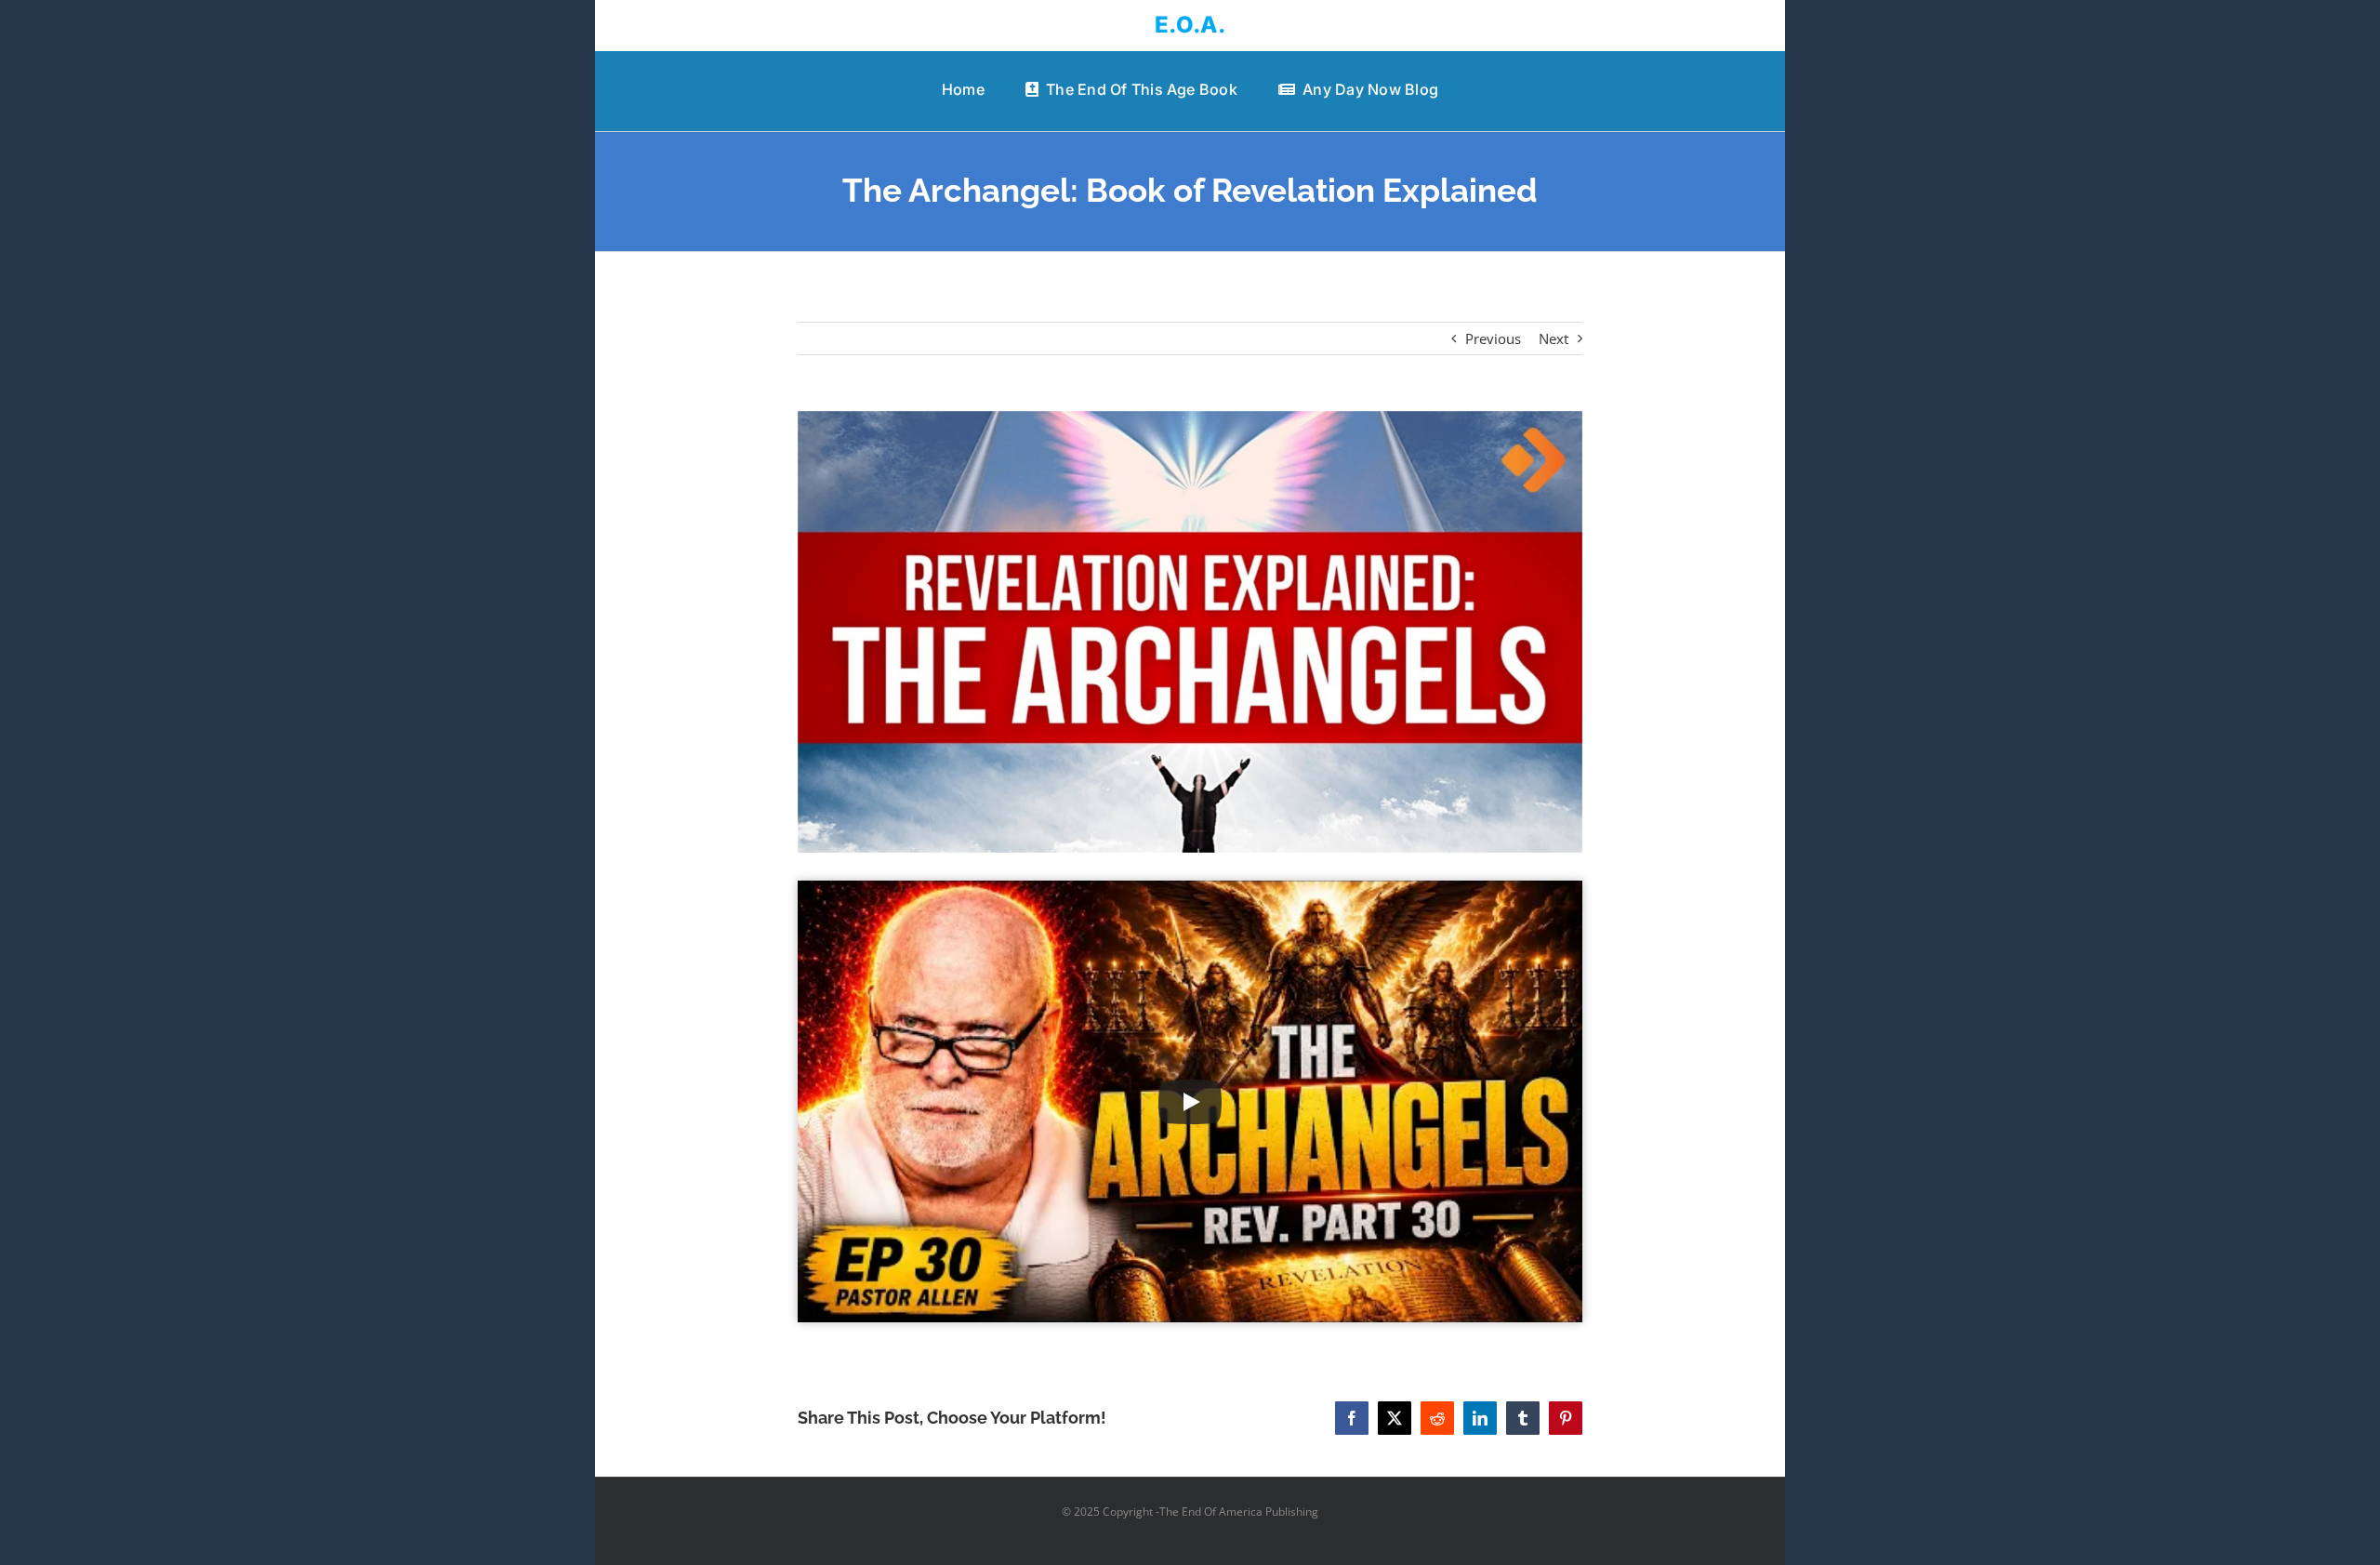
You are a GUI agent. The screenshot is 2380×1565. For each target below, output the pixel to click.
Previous (1493, 338)
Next (1554, 338)
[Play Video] (1190, 1102)
